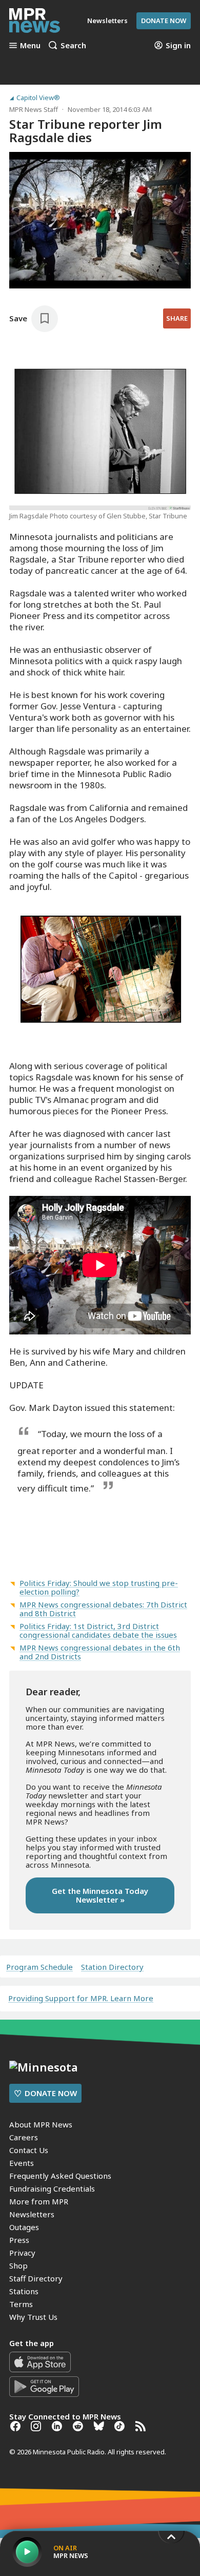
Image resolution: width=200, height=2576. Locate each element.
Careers (24, 2137)
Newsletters (32, 2214)
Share (177, 318)
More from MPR (39, 2201)
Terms (21, 2304)
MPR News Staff (34, 109)
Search (73, 45)
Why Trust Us (33, 2317)
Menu (30, 45)
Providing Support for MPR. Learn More (81, 1998)
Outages (24, 2227)
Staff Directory (36, 2278)
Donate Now (164, 21)
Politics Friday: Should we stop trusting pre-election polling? (99, 1587)
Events (22, 2163)
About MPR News (41, 2124)
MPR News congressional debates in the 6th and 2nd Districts (100, 1652)
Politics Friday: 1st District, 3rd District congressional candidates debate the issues (98, 1630)
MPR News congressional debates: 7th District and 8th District (103, 1609)
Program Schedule (39, 1967)
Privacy (22, 2253)
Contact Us (29, 2150)
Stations (24, 2291)
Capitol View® (38, 98)
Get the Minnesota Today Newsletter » (100, 1895)
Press (19, 2240)
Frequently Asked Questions (60, 2176)
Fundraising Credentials (52, 2188)
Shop (18, 2265)
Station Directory (112, 1967)
